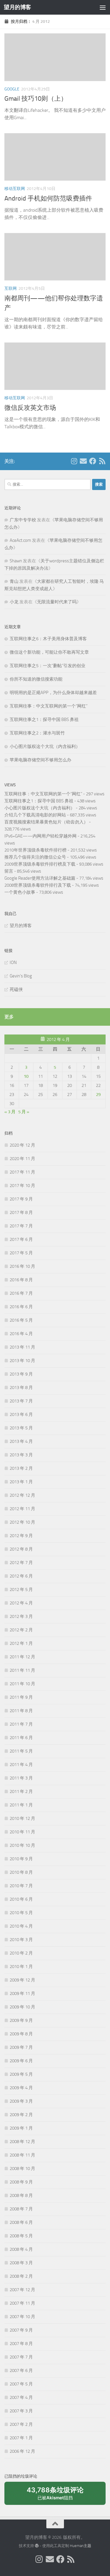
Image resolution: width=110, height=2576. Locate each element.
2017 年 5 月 (21, 1253)
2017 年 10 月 (22, 1186)
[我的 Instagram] (74, 461)
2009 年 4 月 (21, 2088)
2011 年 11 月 (22, 1670)
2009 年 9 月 (21, 2020)
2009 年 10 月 (22, 2007)
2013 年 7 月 (21, 1401)
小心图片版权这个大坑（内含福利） (45, 746)
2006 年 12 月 (22, 2451)
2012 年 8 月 (21, 1549)
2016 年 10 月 (22, 1266)
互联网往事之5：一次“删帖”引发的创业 (48, 666)
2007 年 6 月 (21, 2371)
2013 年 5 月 (21, 1428)
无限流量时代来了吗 (57, 602)
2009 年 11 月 (22, 1993)
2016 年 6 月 (21, 1307)
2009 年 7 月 (21, 2047)
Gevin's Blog (21, 976)
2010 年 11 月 (22, 1832)
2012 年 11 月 (22, 1509)
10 (26, 1076)
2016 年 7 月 (21, 1293)
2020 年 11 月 (22, 1159)
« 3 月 (10, 1112)
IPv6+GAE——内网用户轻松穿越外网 (40, 836)
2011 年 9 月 (21, 1697)
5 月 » (24, 1112)
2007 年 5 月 (21, 2384)
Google (12, 89)
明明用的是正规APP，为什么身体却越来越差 (53, 693)
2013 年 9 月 (21, 1374)
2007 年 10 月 (22, 2317)
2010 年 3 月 (21, 1940)
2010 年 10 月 (22, 1845)
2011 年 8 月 (21, 1711)
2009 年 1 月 (21, 2128)
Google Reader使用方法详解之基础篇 (40, 878)
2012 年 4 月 (21, 1603)
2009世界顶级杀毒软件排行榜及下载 (40, 864)
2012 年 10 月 (22, 1522)
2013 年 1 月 (21, 1482)
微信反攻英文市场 (30, 408)
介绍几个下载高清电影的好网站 (35, 815)
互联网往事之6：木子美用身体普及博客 (48, 639)
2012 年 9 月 (21, 1536)
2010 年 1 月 (21, 1967)
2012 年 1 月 (21, 1643)
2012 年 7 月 (21, 1563)
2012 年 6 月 (21, 1576)
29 (98, 1095)
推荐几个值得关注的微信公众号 (35, 857)
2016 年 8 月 (21, 1280)
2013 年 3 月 (21, 1455)
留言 (9, 871)
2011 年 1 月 (21, 1805)
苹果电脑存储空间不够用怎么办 (40, 760)
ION (13, 962)
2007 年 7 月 (21, 2357)
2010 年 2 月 (21, 1953)
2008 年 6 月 (21, 2222)
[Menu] (103, 7)
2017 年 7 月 (21, 1226)
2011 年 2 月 (21, 1791)
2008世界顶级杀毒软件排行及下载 (38, 885)
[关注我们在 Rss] (102, 461)
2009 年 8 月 (21, 2034)
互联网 (11, 288)
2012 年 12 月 (22, 1495)
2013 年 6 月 (21, 1414)
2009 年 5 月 (21, 2074)
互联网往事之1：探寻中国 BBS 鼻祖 (44, 720)
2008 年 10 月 (22, 2169)
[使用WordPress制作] (37, 2546)
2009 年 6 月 (21, 2061)
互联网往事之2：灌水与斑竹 (37, 733)
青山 (14, 581)
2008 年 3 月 (21, 2263)
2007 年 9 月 (21, 2330)
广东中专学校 (23, 520)
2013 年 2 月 (21, 1468)
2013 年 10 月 (22, 1361)
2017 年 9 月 (21, 1199)
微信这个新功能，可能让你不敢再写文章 (49, 652)
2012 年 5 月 (21, 1590)
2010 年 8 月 (21, 1872)
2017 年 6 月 (21, 1239)
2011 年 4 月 (21, 1765)
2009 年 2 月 (21, 2115)
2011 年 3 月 (21, 1778)
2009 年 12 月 (22, 1980)
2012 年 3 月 (21, 1616)
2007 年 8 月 (21, 2344)
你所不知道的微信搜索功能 (36, 679)
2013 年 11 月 (22, 1347)
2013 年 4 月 (21, 1441)
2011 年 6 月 (21, 1738)
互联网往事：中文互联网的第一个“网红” (49, 706)
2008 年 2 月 (21, 2276)
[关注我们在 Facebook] (93, 461)
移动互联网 (15, 189)
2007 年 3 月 (21, 2411)
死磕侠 (16, 989)
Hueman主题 (81, 2546)
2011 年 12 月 (22, 1657)
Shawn (16, 561)
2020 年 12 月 (22, 1145)
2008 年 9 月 (21, 2182)
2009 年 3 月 (21, 2101)
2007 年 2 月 (21, 2424)
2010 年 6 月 (21, 1899)
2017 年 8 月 (21, 1212)
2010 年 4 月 (21, 1926)
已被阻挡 (55, 2495)
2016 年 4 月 (21, 1334)
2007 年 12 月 (22, 2290)
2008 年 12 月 (22, 2142)
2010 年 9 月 (21, 1859)
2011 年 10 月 (22, 1684)
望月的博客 (17, 7)
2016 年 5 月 (21, 1320)
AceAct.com (20, 540)
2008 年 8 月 (21, 2195)
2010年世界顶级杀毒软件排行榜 (35, 850)
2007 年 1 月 (21, 2438)
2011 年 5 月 (21, 1751)
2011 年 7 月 (21, 1724)
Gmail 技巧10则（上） (36, 99)
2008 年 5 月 (21, 2236)
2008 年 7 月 (21, 2209)
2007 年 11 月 (22, 2303)
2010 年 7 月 (21, 1886)
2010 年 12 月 (22, 1818)
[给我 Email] (83, 461)
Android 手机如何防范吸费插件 (48, 198)
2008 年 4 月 (21, 2249)
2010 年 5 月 (21, 1913)
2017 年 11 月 (22, 1172)
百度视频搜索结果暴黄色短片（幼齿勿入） (46, 822)
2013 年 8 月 (21, 1388)
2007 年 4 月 (21, 2397)
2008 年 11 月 (22, 2155)
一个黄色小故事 (20, 892)
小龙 (14, 602)
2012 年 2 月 (21, 1630)
